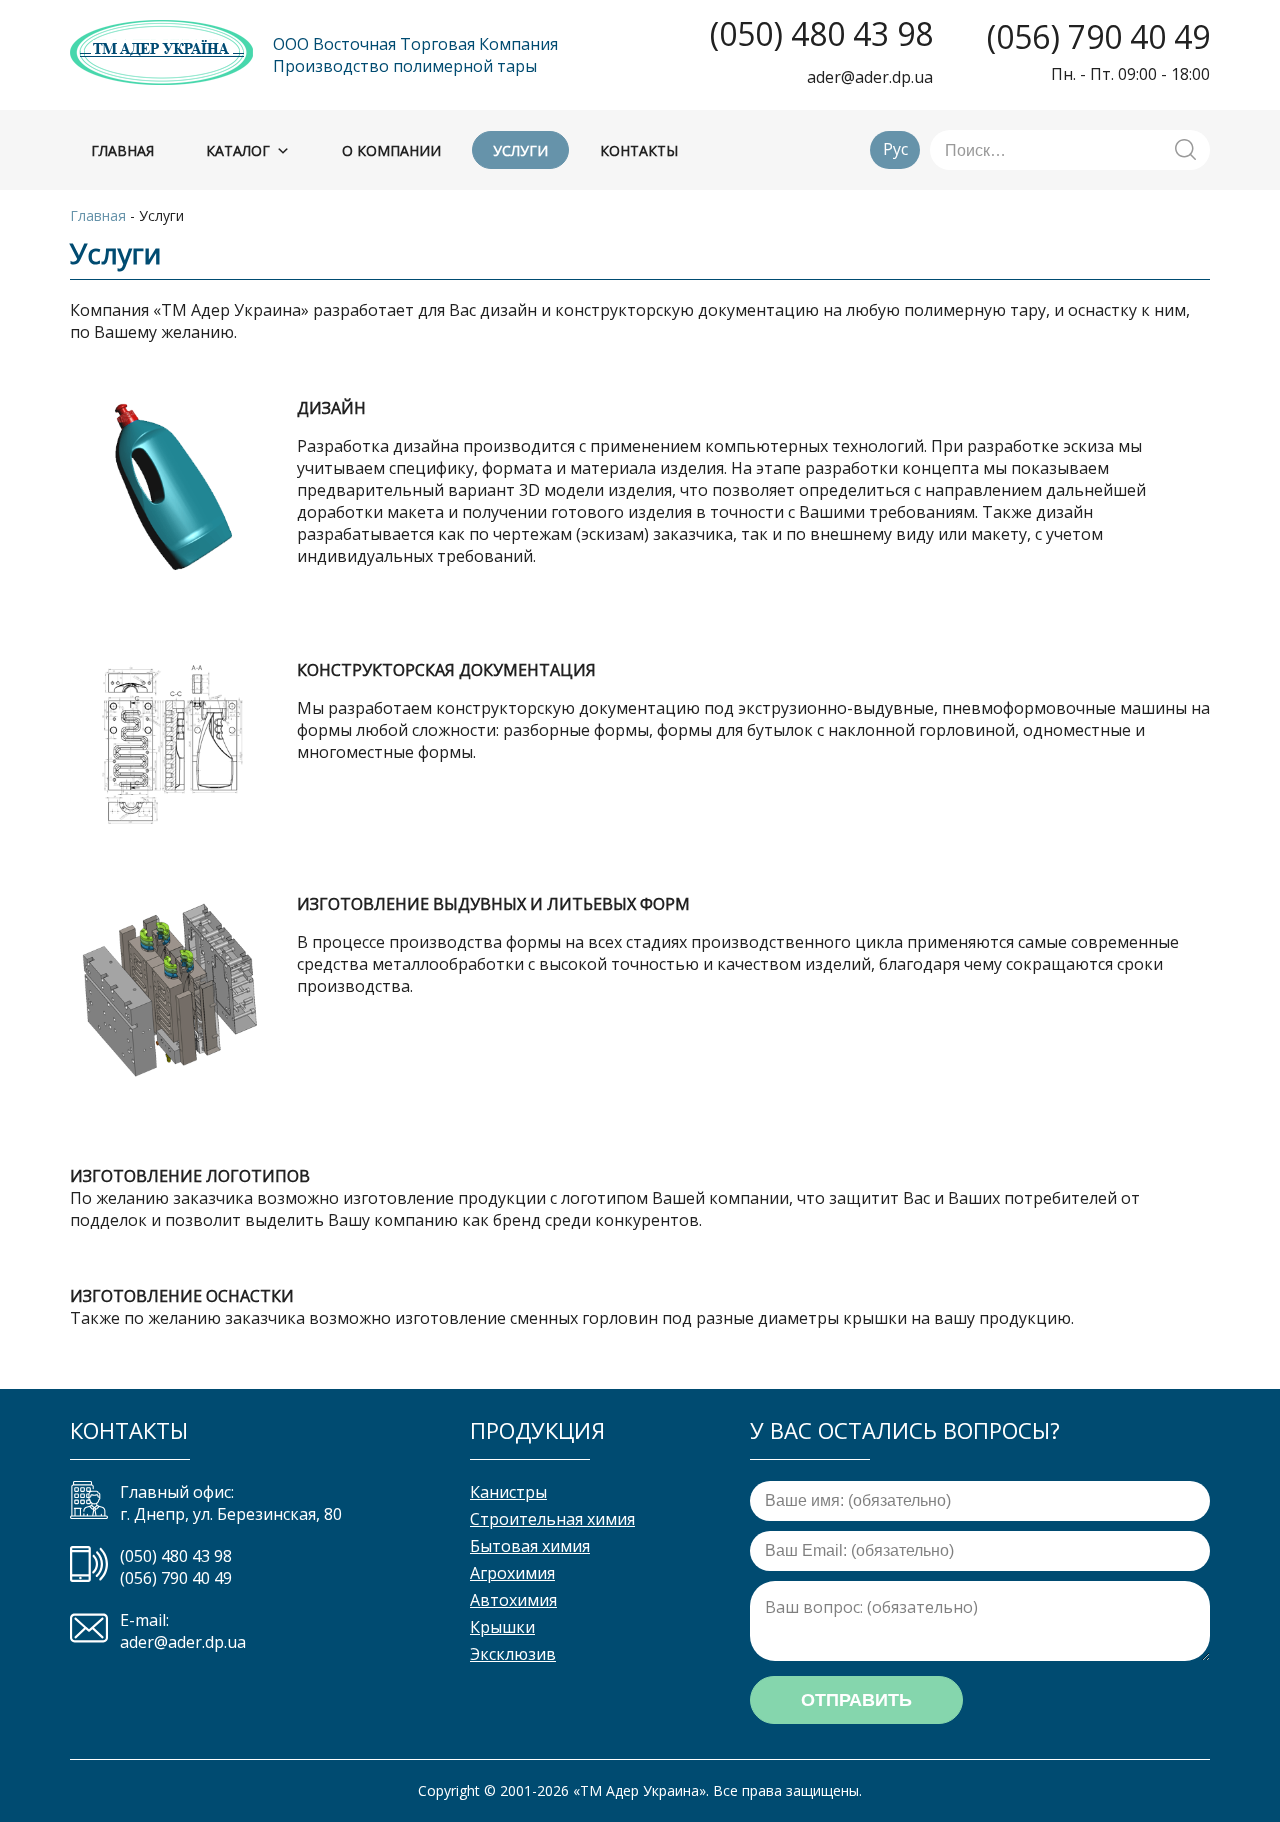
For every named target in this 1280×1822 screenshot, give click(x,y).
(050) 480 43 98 (821, 34)
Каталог (238, 150)
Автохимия (513, 1600)
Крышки (502, 1627)
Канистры (508, 1492)
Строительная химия (552, 1519)
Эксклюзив (513, 1654)
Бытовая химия (530, 1546)
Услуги (520, 150)
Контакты (639, 150)
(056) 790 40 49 (1098, 37)
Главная (122, 150)
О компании (391, 150)
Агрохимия (512, 1573)
